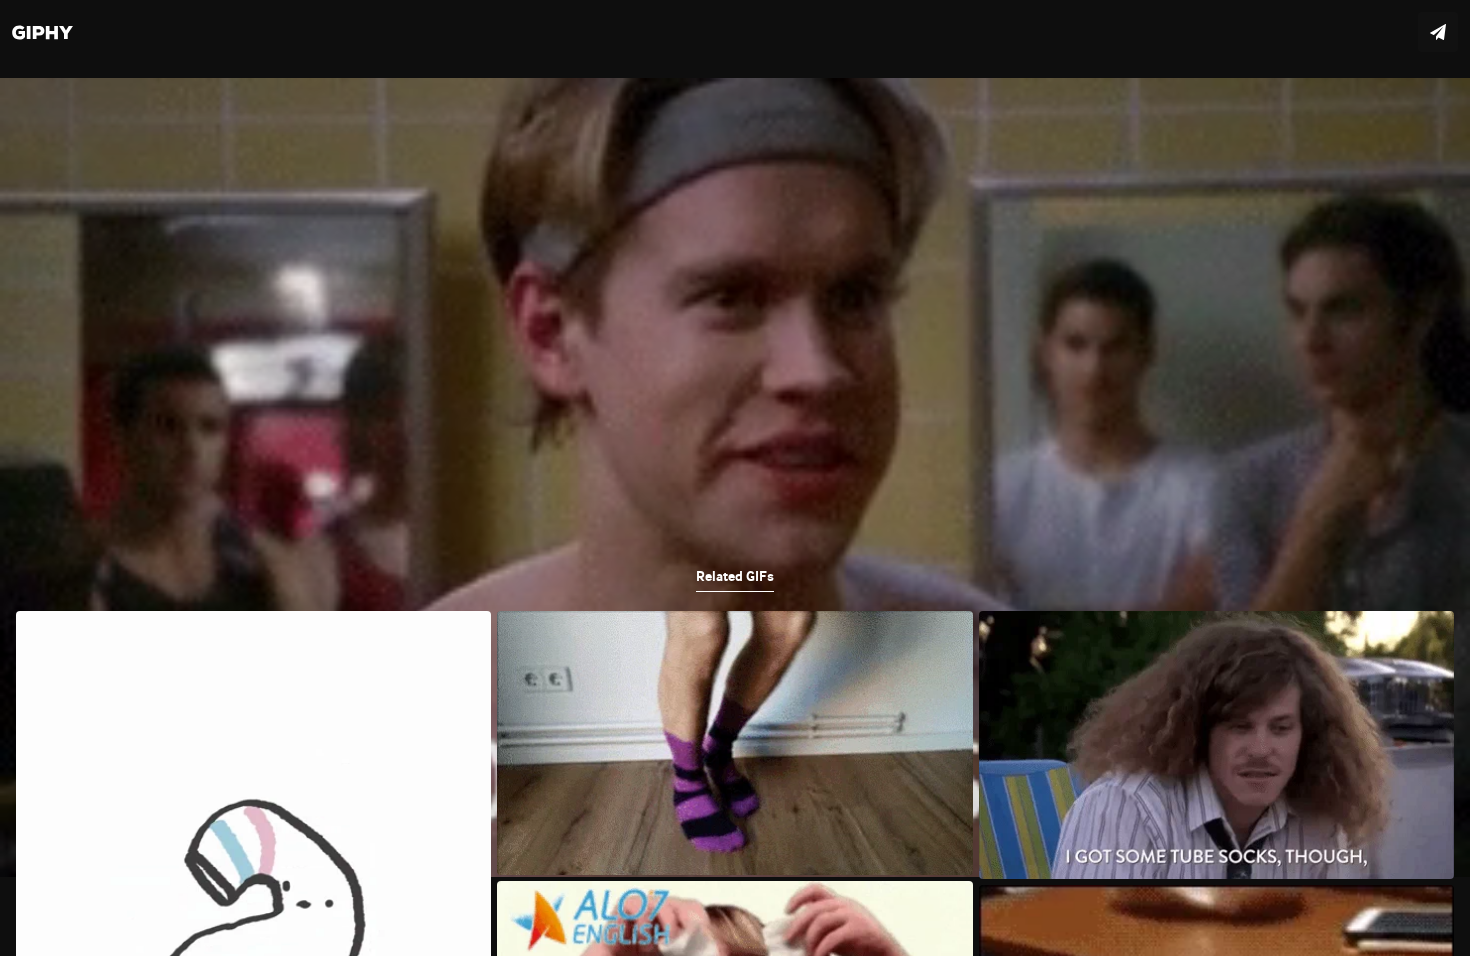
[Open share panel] (1438, 32)
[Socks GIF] (735, 478)
